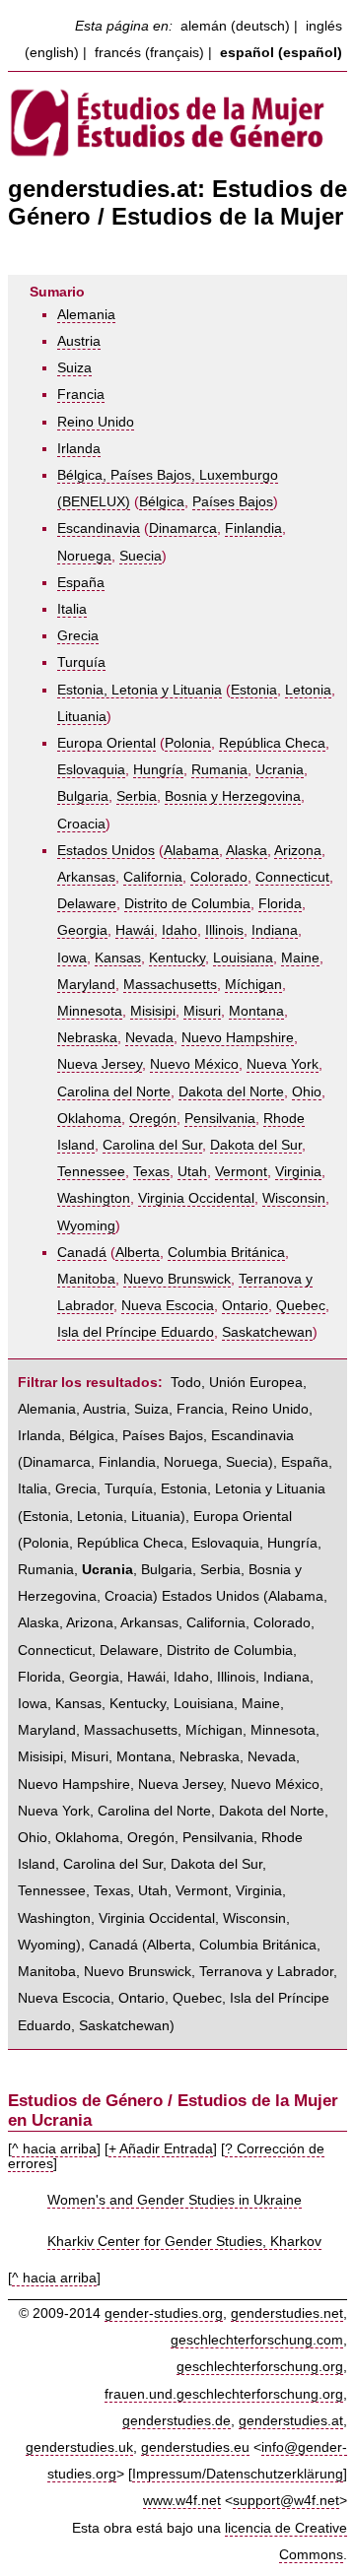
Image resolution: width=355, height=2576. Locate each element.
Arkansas (86, 877)
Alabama (191, 851)
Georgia (82, 930)
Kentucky (177, 958)
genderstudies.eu (195, 2447)
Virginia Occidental (196, 1198)
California (153, 877)
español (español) (281, 53)
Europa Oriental (106, 743)
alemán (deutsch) (235, 26)
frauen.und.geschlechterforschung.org (224, 2394)
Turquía (81, 662)
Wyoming (86, 1226)
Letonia (308, 690)
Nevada (149, 1038)
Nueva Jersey (100, 1064)
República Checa (272, 743)
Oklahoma (89, 1119)
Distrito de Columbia (187, 904)
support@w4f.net (286, 2501)
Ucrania (280, 770)
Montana (256, 1011)
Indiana (275, 930)
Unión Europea (256, 1383)
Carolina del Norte (114, 1092)
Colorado (219, 877)
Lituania (82, 717)
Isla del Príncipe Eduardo (136, 1332)
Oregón (153, 1119)
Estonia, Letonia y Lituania (140, 690)
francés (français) (149, 53)
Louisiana (243, 958)
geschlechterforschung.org (260, 2367)
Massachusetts (170, 985)
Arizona (298, 851)
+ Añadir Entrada (161, 2149)
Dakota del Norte (231, 1092)
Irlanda (79, 449)
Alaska (247, 851)
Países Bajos (233, 502)
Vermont (241, 1172)
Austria (79, 341)
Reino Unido (96, 422)
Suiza (74, 368)
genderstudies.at (291, 2421)
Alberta (138, 1253)
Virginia (298, 1172)
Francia (81, 395)
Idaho (179, 930)
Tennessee (91, 1172)
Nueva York (283, 1064)
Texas (151, 1172)
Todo (186, 1383)
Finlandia (253, 528)
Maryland (86, 985)
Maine (300, 958)
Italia (72, 609)
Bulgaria (83, 796)
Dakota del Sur (256, 1145)
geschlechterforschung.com (257, 2340)
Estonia (254, 690)
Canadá (82, 1253)
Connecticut (292, 877)
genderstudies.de (177, 2421)
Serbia (137, 796)
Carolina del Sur (152, 1145)
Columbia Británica (226, 1253)
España (81, 583)
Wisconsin (294, 1198)
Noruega (84, 556)
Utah (192, 1172)
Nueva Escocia (168, 1306)
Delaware (87, 904)
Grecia (78, 636)
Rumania (219, 770)
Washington (94, 1198)
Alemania (86, 315)
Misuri (202, 1011)
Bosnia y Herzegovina (233, 796)
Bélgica (162, 502)
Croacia (81, 824)
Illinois (224, 930)
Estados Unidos (106, 851)
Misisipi (153, 1011)
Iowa (72, 958)
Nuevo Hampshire (238, 1038)
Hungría (158, 770)
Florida (280, 904)
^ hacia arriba (54, 2149)
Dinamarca (183, 528)
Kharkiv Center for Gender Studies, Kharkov (184, 2242)
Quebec (301, 1306)
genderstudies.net (287, 2313)
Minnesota (90, 1011)
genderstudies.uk (79, 2447)
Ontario (245, 1306)
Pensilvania (220, 1119)
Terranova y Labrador (266, 1972)
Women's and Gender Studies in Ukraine (175, 2200)
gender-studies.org (164, 2313)
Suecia (141, 556)
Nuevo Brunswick (177, 1279)
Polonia (188, 743)
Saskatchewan (267, 1332)
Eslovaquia (91, 770)
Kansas (118, 958)
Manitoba (86, 1279)
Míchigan (253, 985)
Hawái (135, 930)
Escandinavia (99, 528)
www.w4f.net (182, 2501)
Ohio (307, 1092)
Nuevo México (194, 1064)
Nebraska (87, 1038)
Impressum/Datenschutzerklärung (238, 2474)
